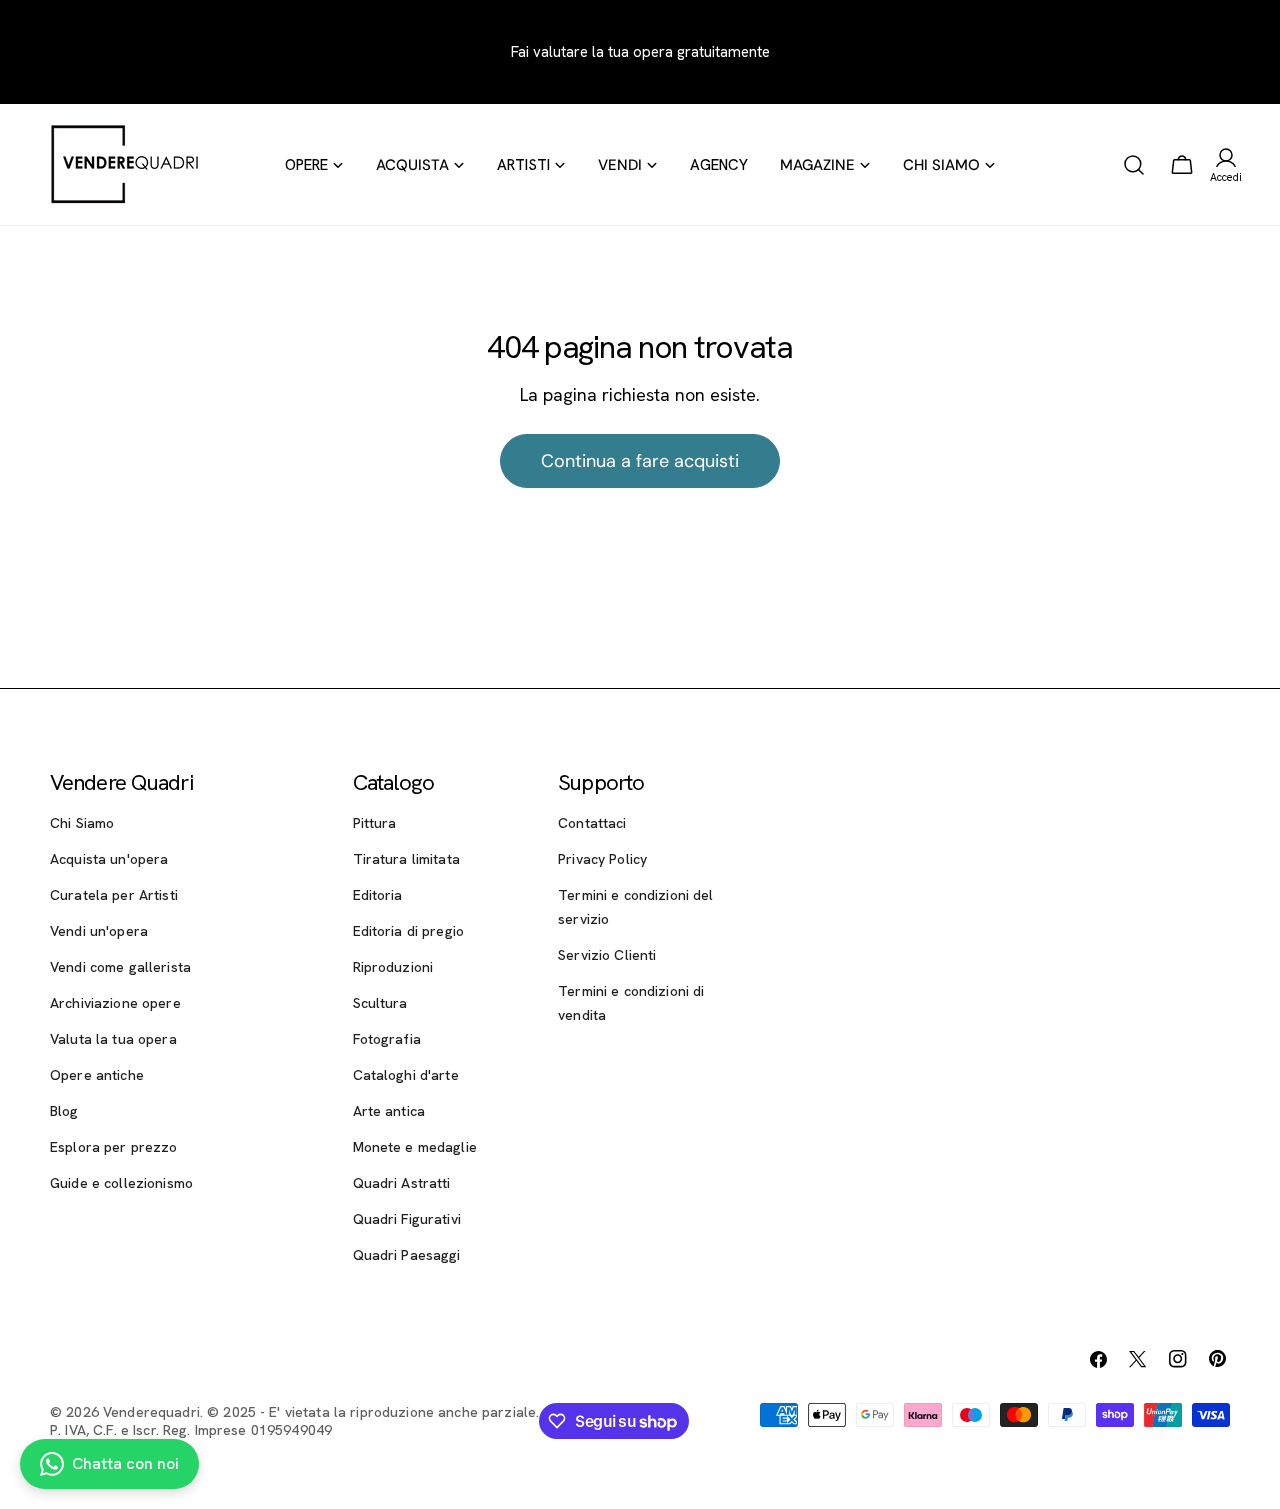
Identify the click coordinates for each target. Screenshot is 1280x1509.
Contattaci (592, 823)
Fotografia (387, 1039)
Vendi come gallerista (120, 967)
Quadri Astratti (402, 1183)
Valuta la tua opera (113, 1039)
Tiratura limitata (406, 859)
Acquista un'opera (109, 859)
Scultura (380, 1003)
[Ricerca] (1134, 165)
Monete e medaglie (415, 1147)
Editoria (378, 895)
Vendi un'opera (99, 931)
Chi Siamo (82, 823)
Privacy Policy (602, 859)
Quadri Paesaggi (407, 1255)
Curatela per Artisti (114, 895)
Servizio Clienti (607, 955)
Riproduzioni (393, 967)
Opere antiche (97, 1075)
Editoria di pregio (409, 931)
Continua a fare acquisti (640, 461)
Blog (64, 1111)
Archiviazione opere (115, 1003)
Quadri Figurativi (407, 1219)
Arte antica (389, 1111)
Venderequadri (151, 1412)
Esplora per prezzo (114, 1147)
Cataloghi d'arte (406, 1075)
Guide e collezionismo (121, 1183)
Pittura (375, 823)
